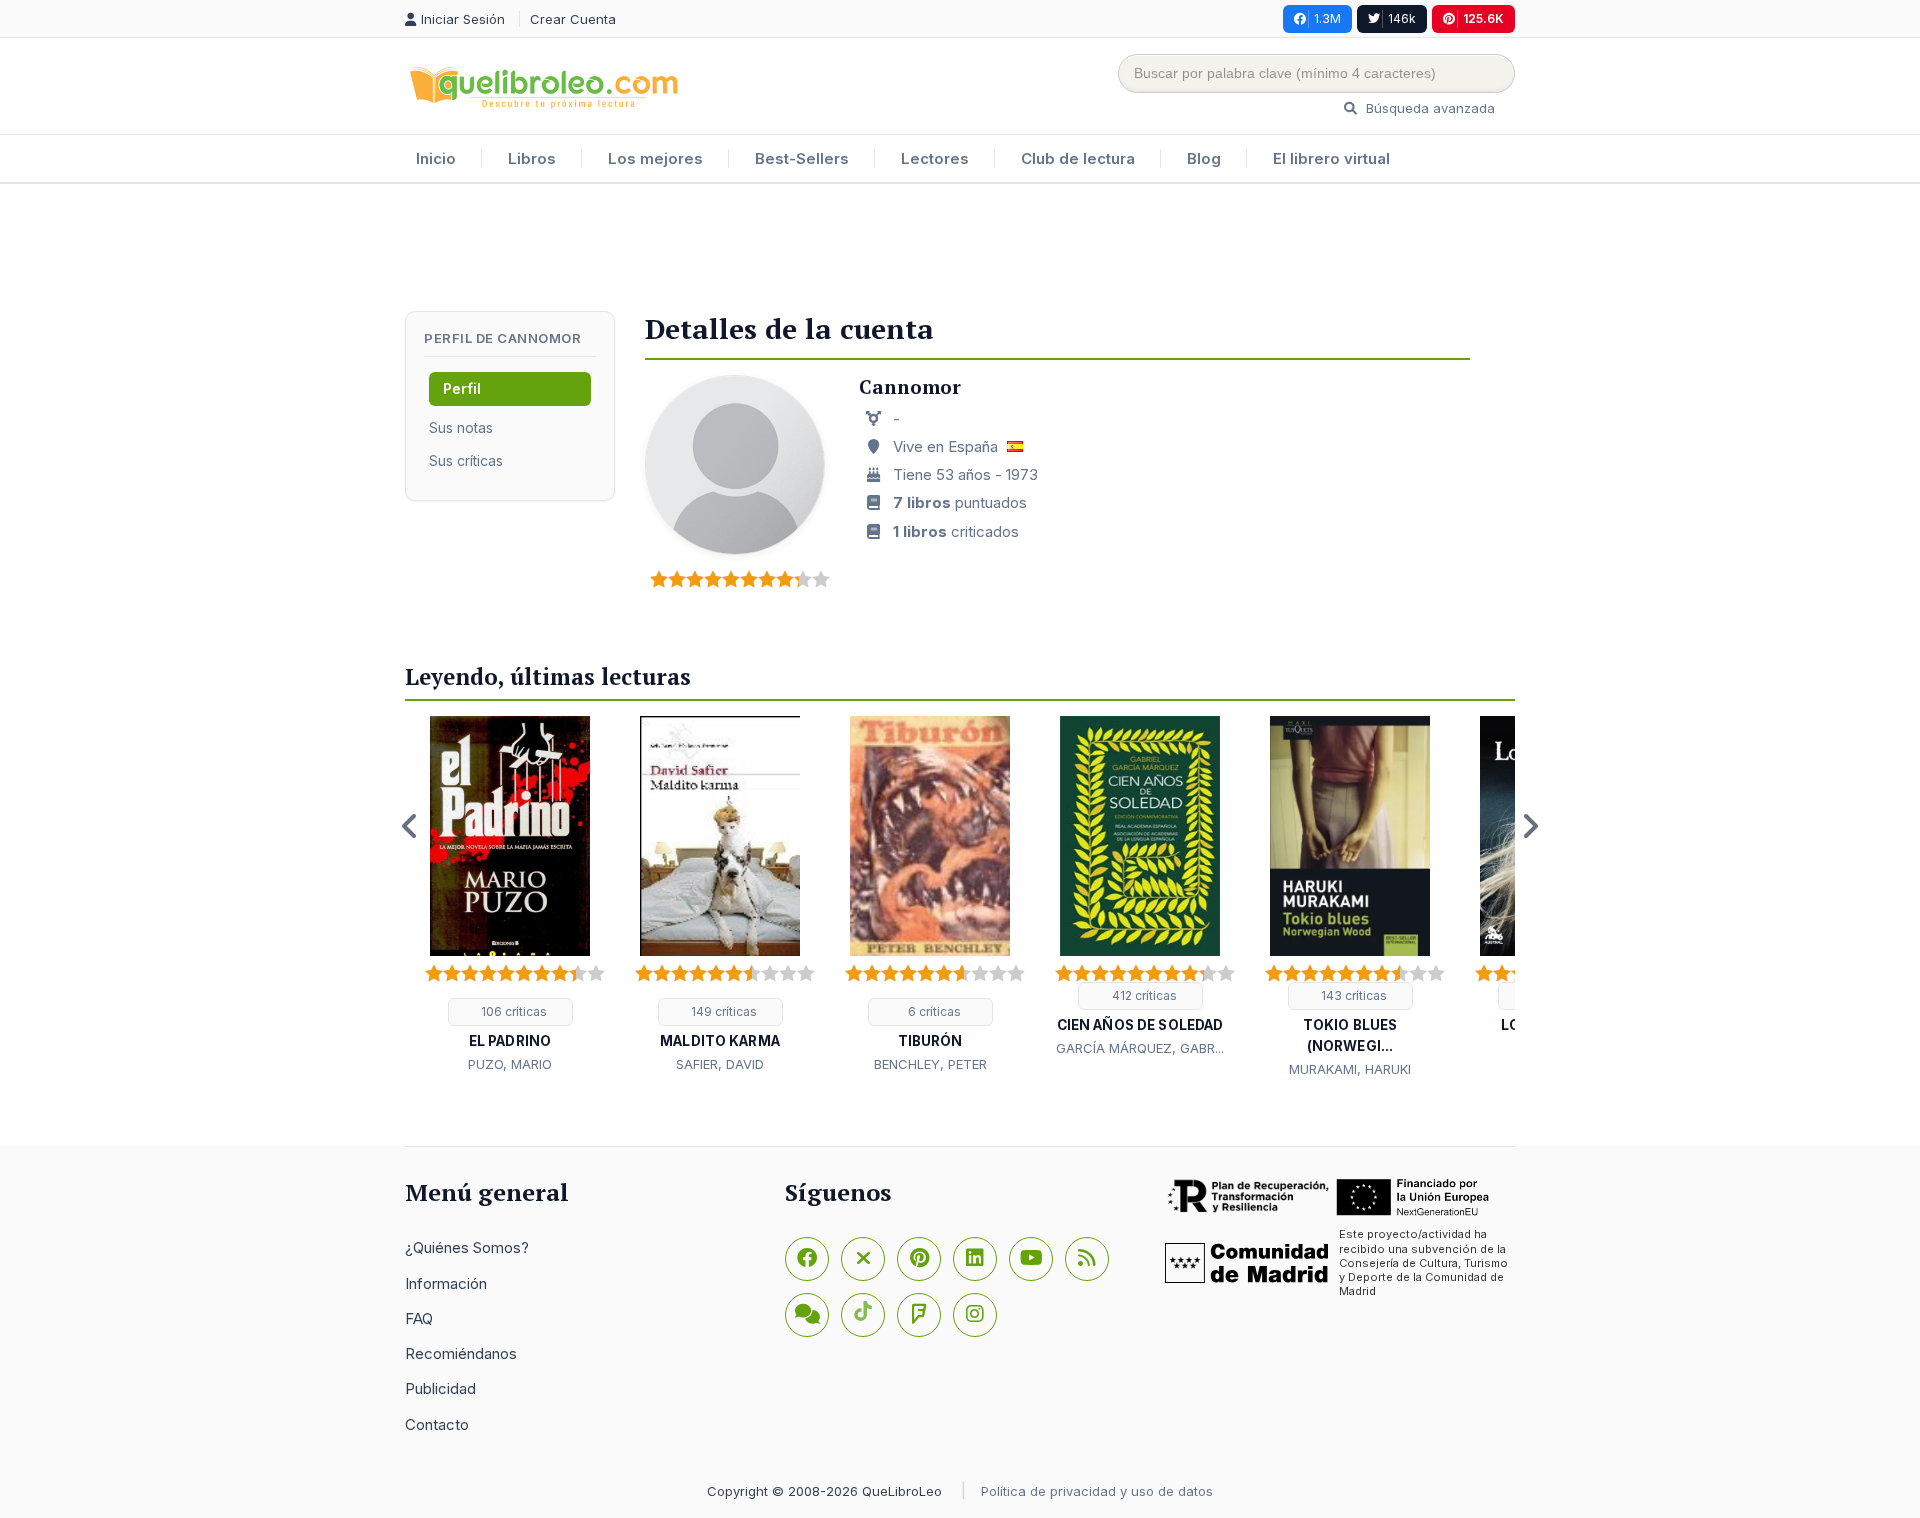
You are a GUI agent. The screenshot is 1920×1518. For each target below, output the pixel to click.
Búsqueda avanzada (1428, 108)
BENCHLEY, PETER (930, 1064)
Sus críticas (466, 460)
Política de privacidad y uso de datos (1097, 1491)
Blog (1204, 158)
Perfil (462, 388)
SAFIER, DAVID (720, 1064)
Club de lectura (1078, 158)
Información (446, 1283)
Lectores (935, 158)
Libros (532, 158)
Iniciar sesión (465, 19)
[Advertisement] (960, 249)
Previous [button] (410, 826)
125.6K (1483, 18)
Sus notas (461, 427)
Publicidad (440, 1388)
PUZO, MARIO (510, 1064)
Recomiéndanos (461, 1353)
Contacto (437, 1424)
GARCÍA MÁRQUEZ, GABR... (1140, 1048)
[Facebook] (807, 1259)
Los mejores (655, 158)
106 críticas (512, 1011)
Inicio (436, 158)
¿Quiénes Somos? (467, 1247)
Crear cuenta (573, 19)
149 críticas (722, 1011)
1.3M (1327, 18)
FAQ (419, 1318)
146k (1402, 18)
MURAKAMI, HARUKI (1350, 1069)
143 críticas (1352, 995)
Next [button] (1530, 826)
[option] (510, 896)
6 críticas (933, 1011)
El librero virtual (1331, 158)
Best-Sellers (802, 158)
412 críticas (1143, 995)
